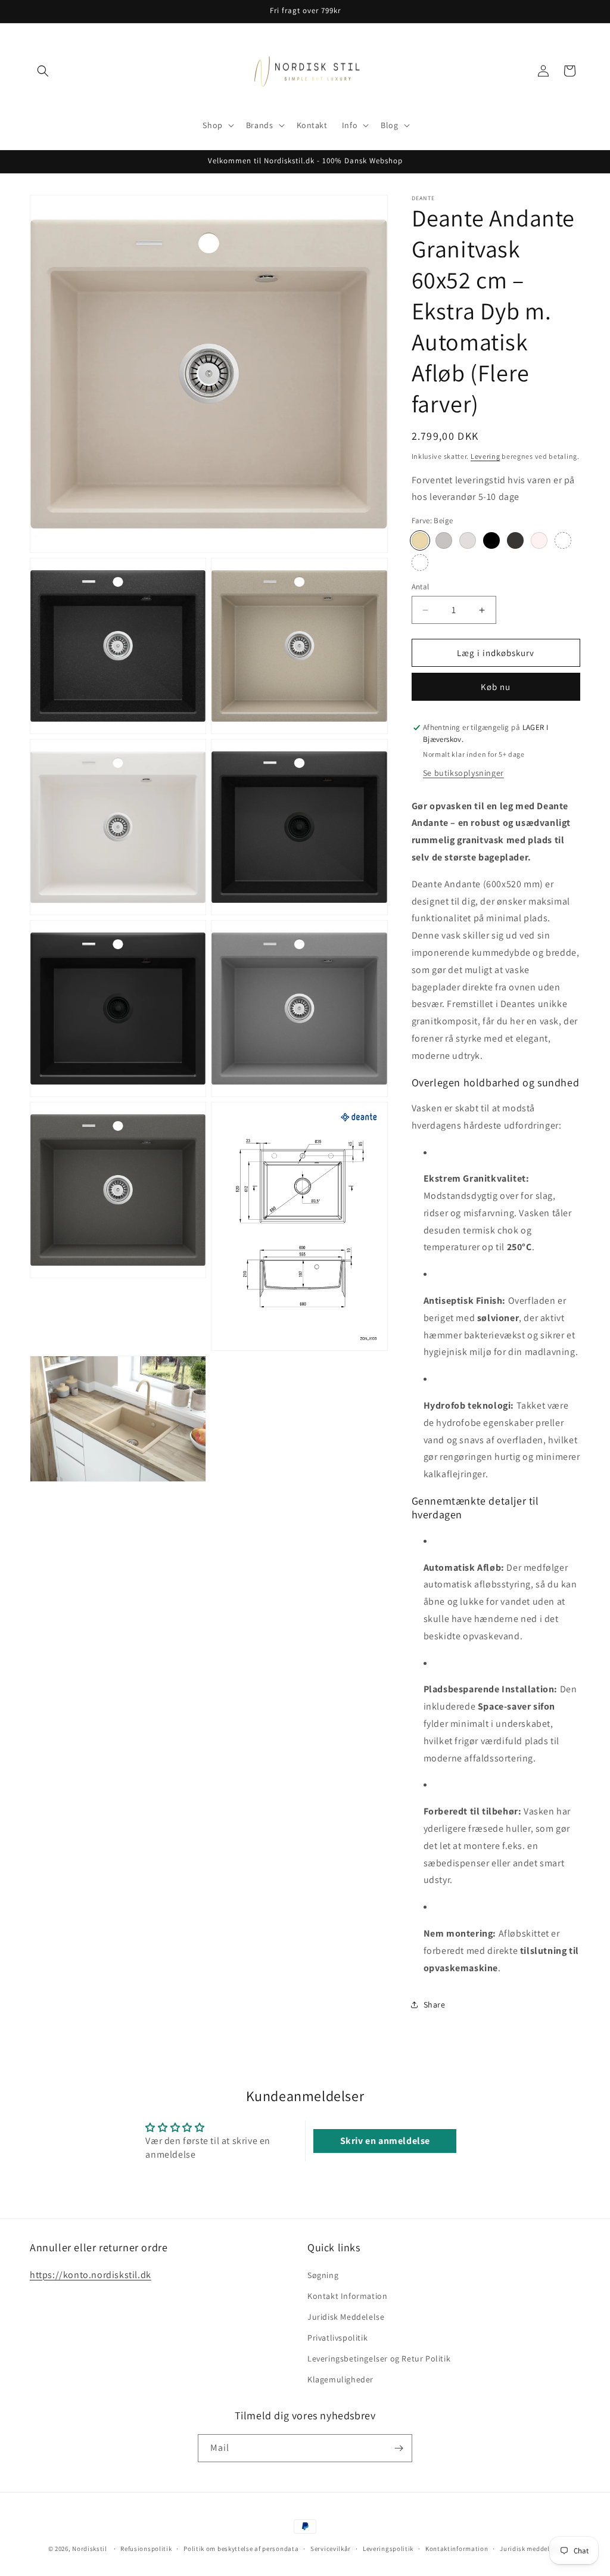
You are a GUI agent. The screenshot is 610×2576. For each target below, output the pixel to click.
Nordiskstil (90, 2549)
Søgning (323, 2275)
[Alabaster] (539, 540)
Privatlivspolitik (337, 2338)
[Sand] (563, 540)
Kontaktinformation (457, 2549)
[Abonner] (399, 2448)
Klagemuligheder (340, 2379)
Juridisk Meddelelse (346, 2317)
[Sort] (491, 540)
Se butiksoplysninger (463, 773)
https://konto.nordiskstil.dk (91, 2275)
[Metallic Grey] (468, 540)
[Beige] (420, 540)
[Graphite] (420, 563)
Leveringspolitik (388, 2549)
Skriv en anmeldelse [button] (385, 2141)
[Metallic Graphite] (515, 540)
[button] (43, 71)
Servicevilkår (331, 2549)
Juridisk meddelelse (531, 2549)
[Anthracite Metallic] (444, 540)
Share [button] (435, 2005)
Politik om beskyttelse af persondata (241, 2549)
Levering (485, 456)
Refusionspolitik (146, 2549)
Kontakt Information (347, 2296)
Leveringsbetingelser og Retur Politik (379, 2359)
